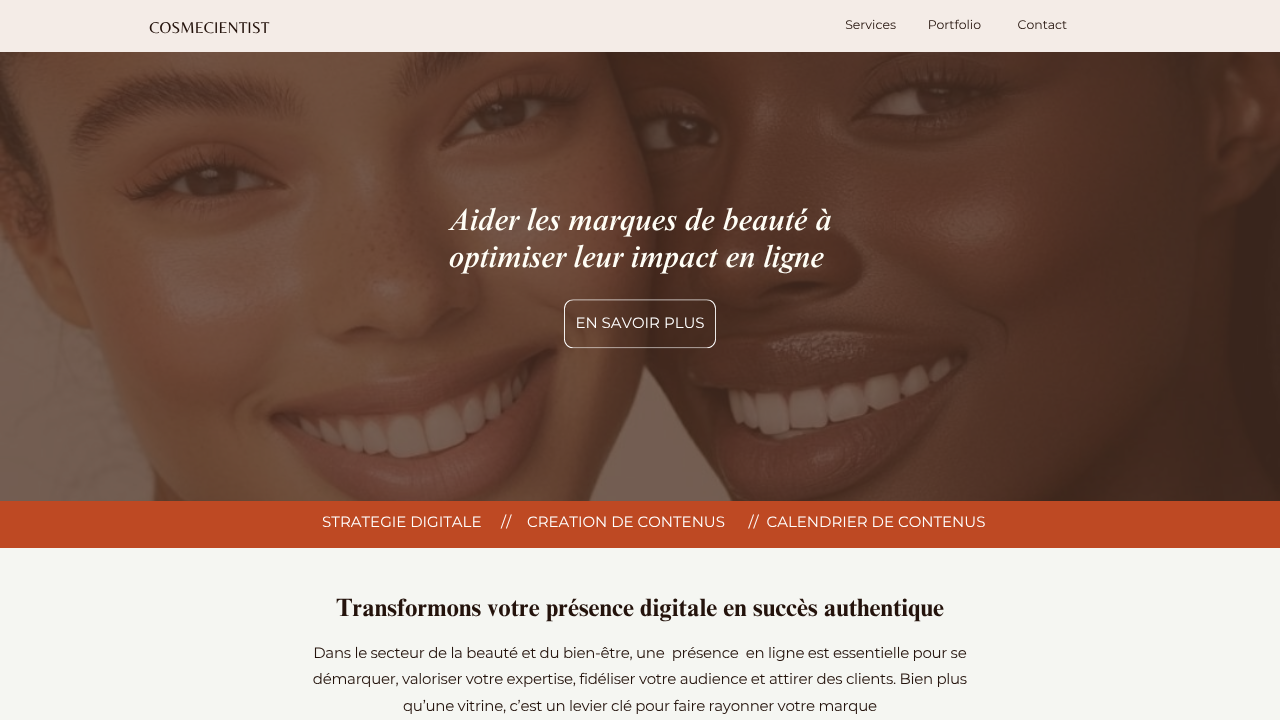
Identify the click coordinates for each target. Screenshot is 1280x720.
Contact (1043, 25)
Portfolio (954, 25)
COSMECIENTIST (209, 27)
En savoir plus (639, 324)
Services (870, 25)
